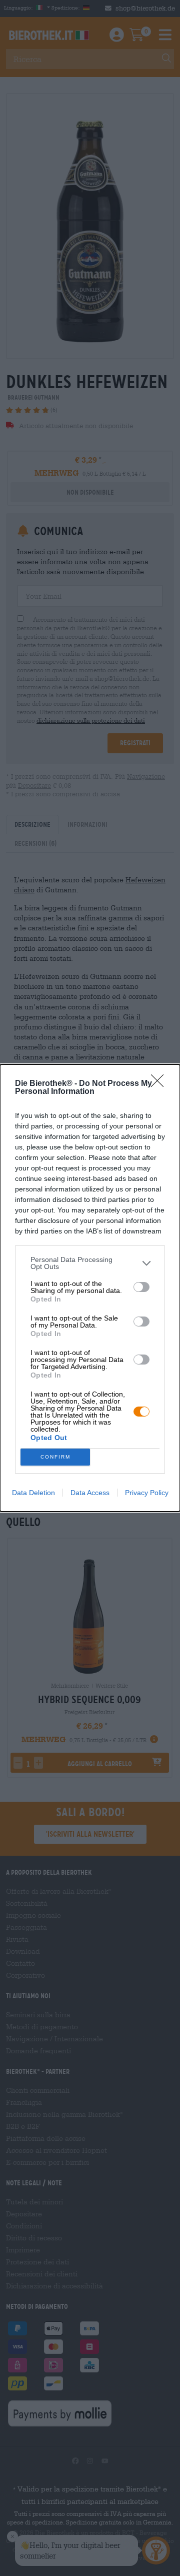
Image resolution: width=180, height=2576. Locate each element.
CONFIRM (55, 1457)
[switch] (141, 1287)
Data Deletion (33, 1493)
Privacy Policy (147, 1493)
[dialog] (90, 1288)
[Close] (160, 1084)
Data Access (90, 1493)
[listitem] (90, 1263)
